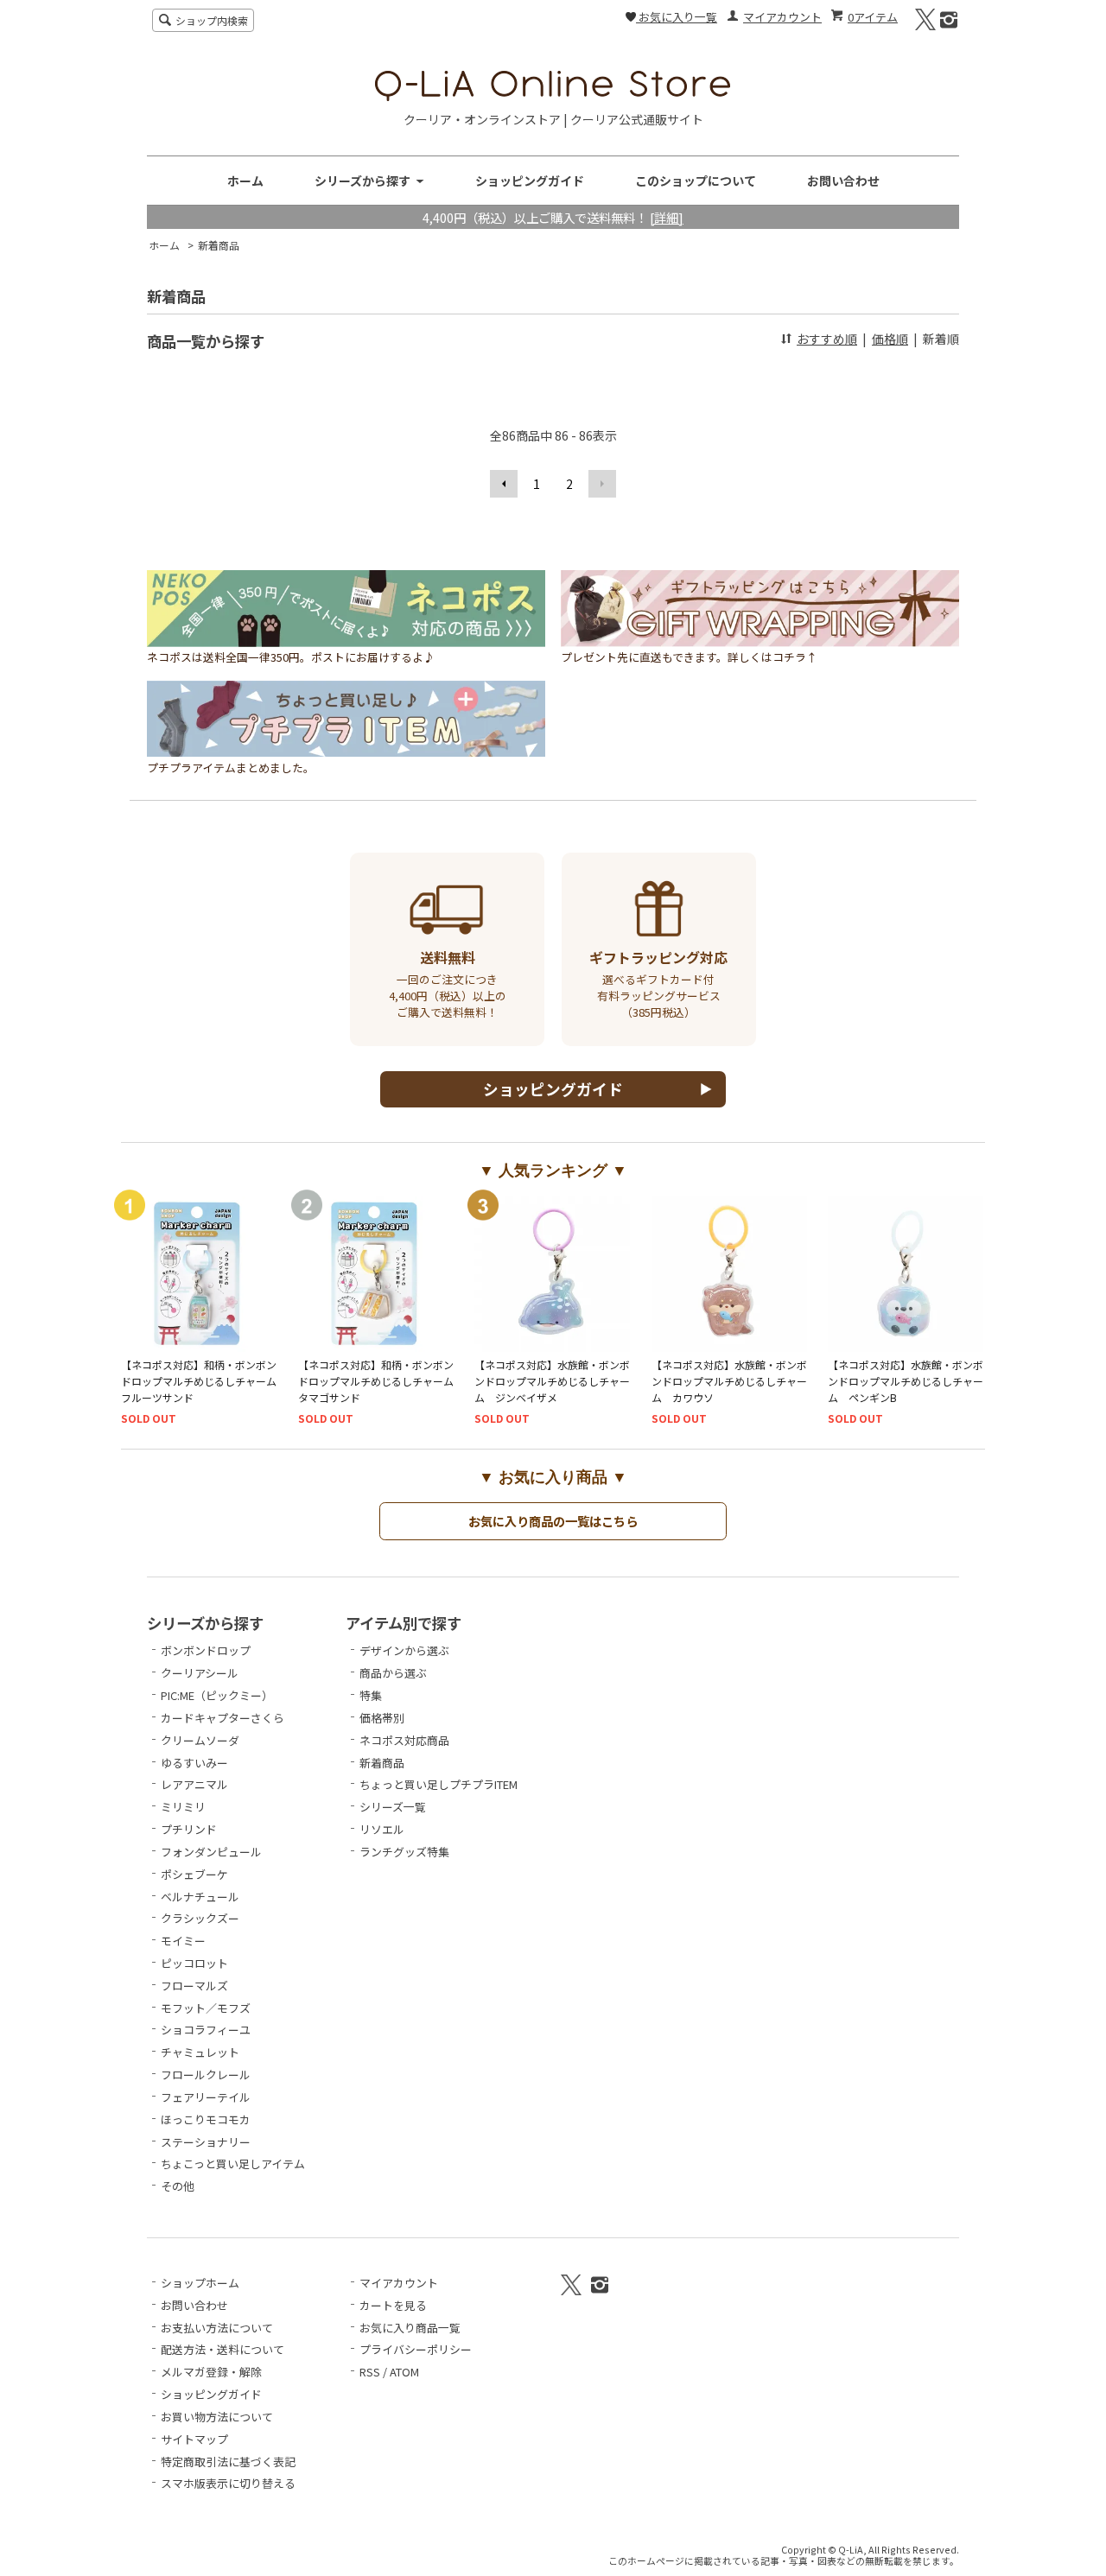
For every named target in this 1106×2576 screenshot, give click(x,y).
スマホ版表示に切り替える (228, 2483)
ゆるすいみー (194, 1763)
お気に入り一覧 (677, 17)
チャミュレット (200, 2052)
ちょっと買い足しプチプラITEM (439, 1784)
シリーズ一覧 (393, 1807)
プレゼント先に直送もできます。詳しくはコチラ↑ (689, 657)
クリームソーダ (200, 1740)
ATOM (404, 2372)
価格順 (890, 339)
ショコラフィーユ (206, 2030)
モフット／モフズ (206, 2008)
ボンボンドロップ (206, 1650)
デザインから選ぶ (404, 1650)
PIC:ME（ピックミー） (217, 1695)
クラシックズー (200, 1918)
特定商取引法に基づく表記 (228, 2462)
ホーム (245, 181)
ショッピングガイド (530, 181)
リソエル (382, 1829)
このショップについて (696, 181)
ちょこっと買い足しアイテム (233, 2164)
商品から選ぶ (393, 1673)
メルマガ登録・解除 (211, 2372)
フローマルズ (194, 1986)
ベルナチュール (200, 1897)
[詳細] (667, 217)
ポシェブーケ (194, 1874)
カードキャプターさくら (222, 1718)
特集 (371, 1695)
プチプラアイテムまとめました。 (231, 768)
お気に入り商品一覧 (410, 2328)
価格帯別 (382, 1718)
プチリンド (189, 1829)
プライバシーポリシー (416, 2349)
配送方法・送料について (222, 2349)
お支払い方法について (217, 2328)
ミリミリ (183, 1807)
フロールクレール (206, 2075)
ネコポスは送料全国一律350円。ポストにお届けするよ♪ (291, 657)
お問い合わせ (843, 181)
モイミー (183, 1941)
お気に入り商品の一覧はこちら (553, 1521)
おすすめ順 (827, 339)
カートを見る (393, 2305)
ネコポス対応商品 (404, 1740)
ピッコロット (194, 1963)
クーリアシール (200, 1673)
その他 (178, 2186)
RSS (370, 2372)
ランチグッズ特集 (404, 1852)
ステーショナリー (206, 2142)
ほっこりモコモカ (206, 2119)
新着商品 (219, 245)
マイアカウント (782, 17)
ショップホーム (200, 2283)
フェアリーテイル (206, 2097)
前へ (504, 484)
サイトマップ (194, 2439)
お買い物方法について (217, 2417)
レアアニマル (194, 1784)
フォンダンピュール (211, 1852)
